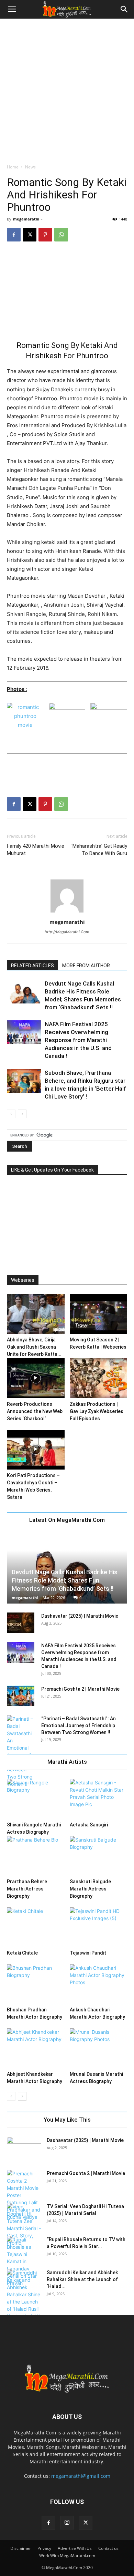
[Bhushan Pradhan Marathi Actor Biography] (36, 1984)
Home (13, 167)
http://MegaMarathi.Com (67, 932)
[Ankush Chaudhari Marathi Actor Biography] (99, 1984)
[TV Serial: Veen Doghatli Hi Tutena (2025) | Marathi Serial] (24, 2225)
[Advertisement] (67, 89)
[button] (12, 9)
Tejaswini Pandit (88, 1953)
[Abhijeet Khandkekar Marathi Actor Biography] (36, 2048)
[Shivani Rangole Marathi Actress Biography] (36, 1799)
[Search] (124, 9)
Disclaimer (21, 2548)
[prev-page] (11, 1114)
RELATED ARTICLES (32, 966)
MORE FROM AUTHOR (86, 966)
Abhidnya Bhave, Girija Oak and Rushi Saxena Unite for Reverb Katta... (34, 1347)
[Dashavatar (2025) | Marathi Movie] (21, 1623)
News (30, 167)
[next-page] (22, 1114)
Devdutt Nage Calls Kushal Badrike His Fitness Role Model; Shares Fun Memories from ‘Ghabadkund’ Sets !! (65, 1580)
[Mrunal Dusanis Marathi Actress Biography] (99, 2048)
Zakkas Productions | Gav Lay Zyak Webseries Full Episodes (97, 1411)
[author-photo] (67, 912)
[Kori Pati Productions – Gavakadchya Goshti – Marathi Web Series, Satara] (36, 1450)
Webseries (23, 1280)
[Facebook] (14, 235)
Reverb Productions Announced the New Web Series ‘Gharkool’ (35, 1411)
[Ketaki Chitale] (36, 1927)
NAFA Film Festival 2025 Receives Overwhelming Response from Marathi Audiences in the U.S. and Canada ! (78, 1040)
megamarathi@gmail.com (81, 2476)
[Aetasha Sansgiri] (99, 1799)
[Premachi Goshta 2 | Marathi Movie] (21, 1696)
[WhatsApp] (61, 235)
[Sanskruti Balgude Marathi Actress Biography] (99, 1856)
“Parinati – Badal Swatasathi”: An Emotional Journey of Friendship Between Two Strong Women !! (79, 1725)
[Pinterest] (45, 235)
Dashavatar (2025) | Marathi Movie (80, 1616)
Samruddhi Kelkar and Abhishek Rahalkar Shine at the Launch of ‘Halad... (82, 2279)
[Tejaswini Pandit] (99, 1927)
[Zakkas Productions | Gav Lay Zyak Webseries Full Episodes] (99, 1378)
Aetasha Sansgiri (89, 1825)
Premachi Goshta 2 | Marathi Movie (80, 1689)
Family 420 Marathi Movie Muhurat (36, 850)
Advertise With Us (75, 2548)
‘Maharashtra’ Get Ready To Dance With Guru (99, 850)
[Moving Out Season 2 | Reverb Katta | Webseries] (99, 1314)
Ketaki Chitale (22, 1953)
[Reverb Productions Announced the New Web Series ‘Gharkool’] (36, 1378)
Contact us (108, 2548)
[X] (30, 235)
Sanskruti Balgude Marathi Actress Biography (90, 1889)
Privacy (44, 2548)
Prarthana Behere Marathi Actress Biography (27, 1889)
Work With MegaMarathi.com (67, 2556)
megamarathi (26, 219)
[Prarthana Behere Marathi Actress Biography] (36, 1856)
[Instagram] (67, 2523)
